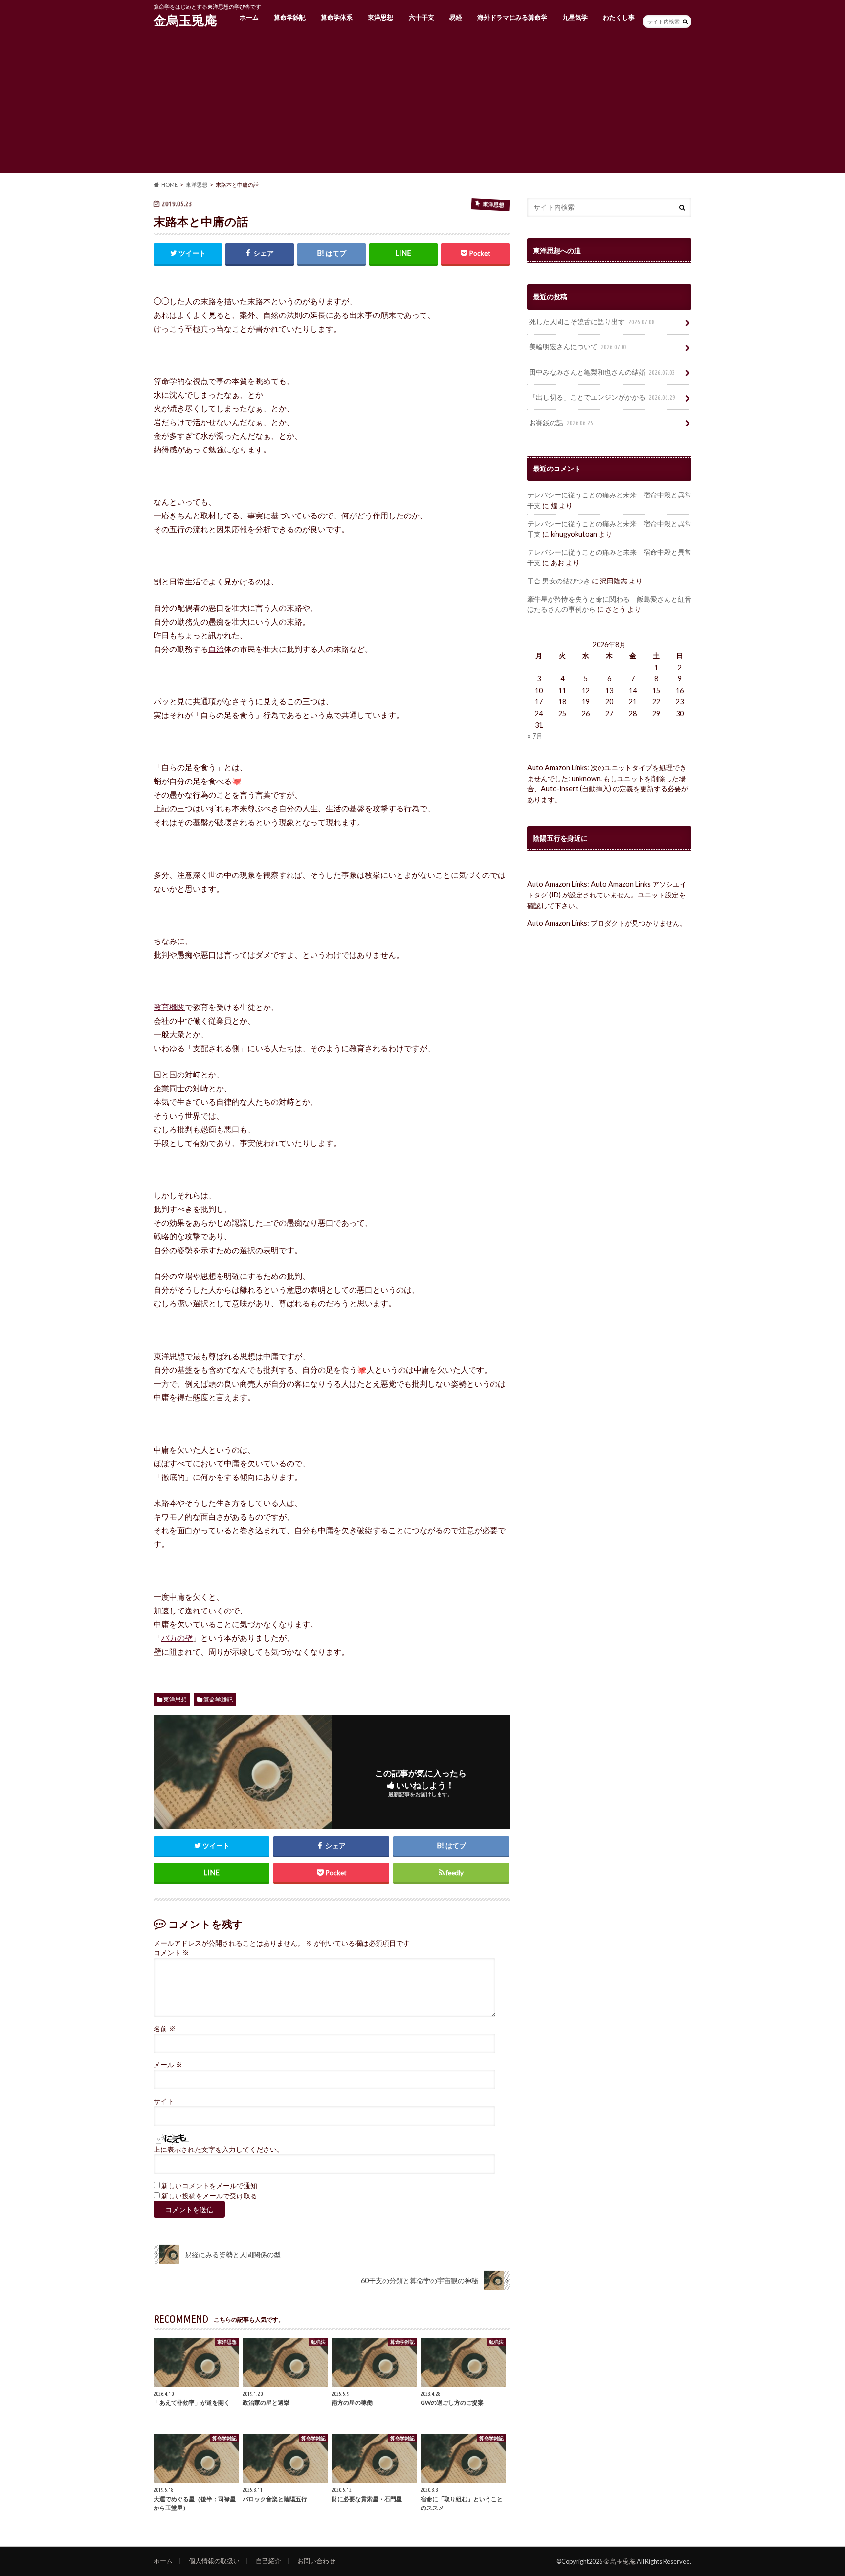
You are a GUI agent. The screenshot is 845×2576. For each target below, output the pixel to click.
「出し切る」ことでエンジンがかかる (602, 397)
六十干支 (422, 17)
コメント (171, 1953)
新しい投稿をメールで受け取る (209, 2196)
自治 (216, 649)
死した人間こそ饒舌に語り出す (592, 322)
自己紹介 (268, 2561)
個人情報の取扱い (214, 2561)
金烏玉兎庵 (185, 20)
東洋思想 (380, 17)
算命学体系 (337, 17)
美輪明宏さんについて (578, 347)
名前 (165, 2029)
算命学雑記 (290, 17)
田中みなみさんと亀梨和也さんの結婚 (602, 372)
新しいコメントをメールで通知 (209, 2186)
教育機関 (169, 1007)
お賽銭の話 (561, 422)
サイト (164, 2101)
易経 (456, 17)
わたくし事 (619, 17)
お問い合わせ (316, 2561)
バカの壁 (177, 1638)
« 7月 (535, 736)
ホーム (249, 17)
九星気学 (575, 17)
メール (168, 2065)
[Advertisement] (422, 104)
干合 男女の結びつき (559, 581)
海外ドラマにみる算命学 (512, 17)
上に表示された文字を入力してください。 (219, 2150)
